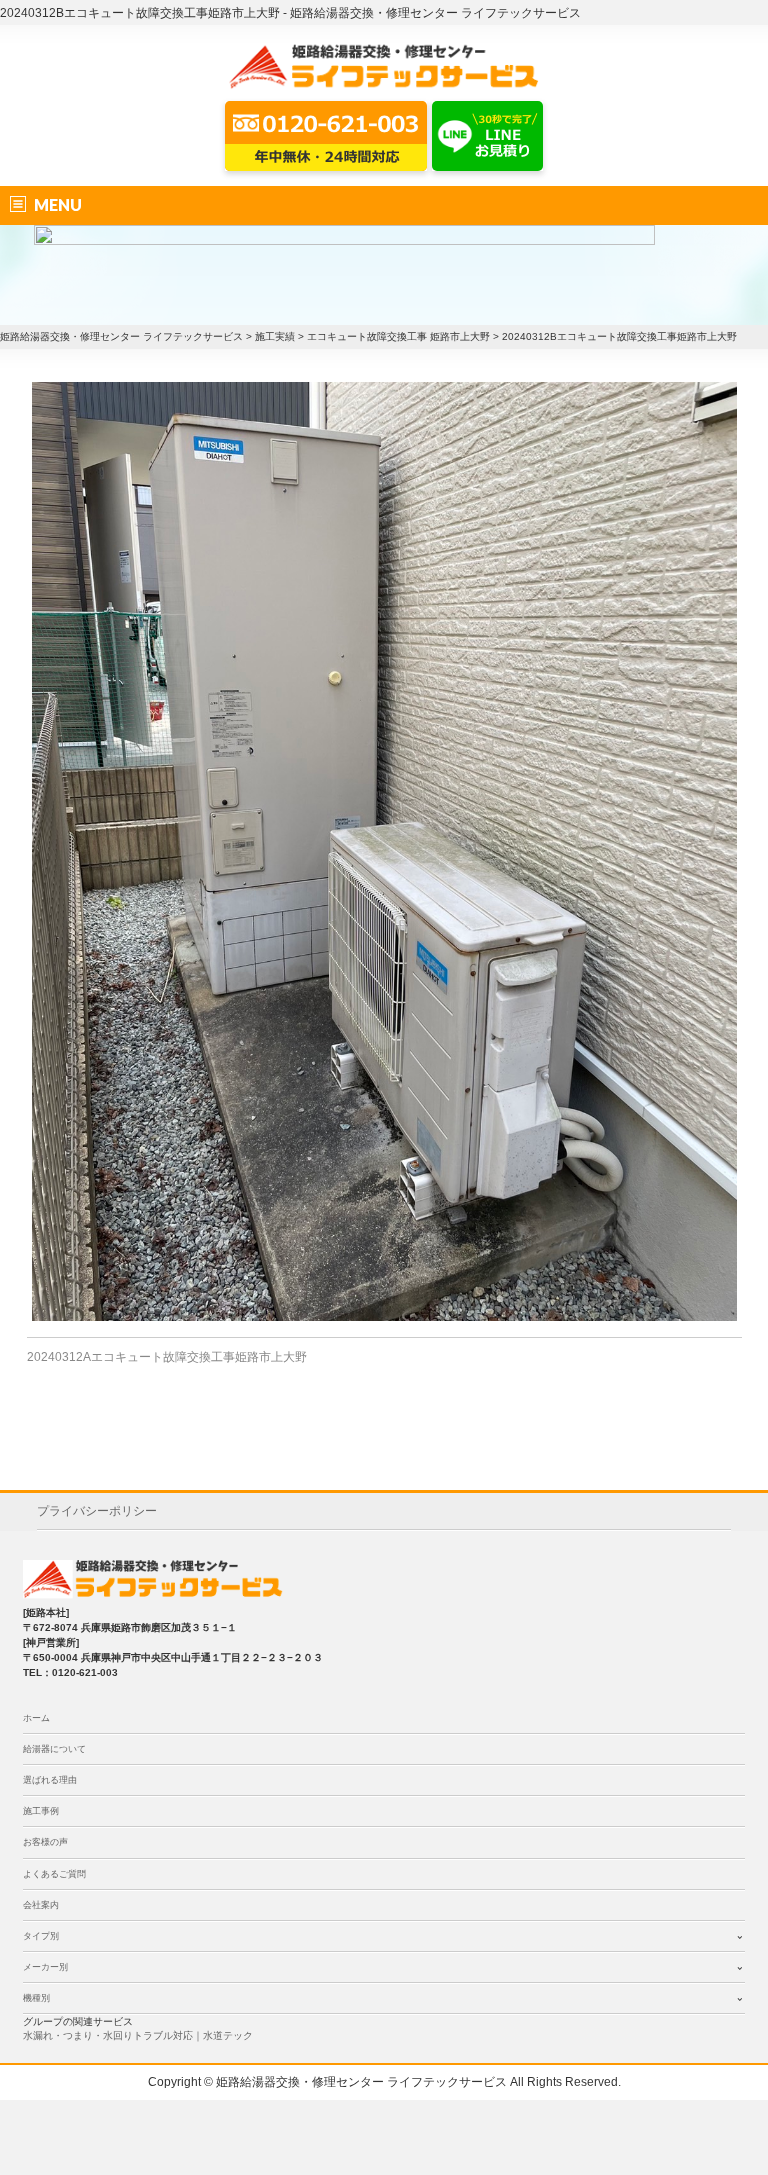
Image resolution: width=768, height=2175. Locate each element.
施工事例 (41, 1811)
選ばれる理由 (50, 1780)
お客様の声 (45, 1842)
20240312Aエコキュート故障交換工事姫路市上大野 (167, 1357)
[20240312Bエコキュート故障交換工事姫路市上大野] (384, 851)
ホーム (36, 1718)
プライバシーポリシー (97, 1511)
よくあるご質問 (54, 1874)
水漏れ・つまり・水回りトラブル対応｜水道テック (138, 2035)
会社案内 (41, 1905)
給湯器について (54, 1749)
